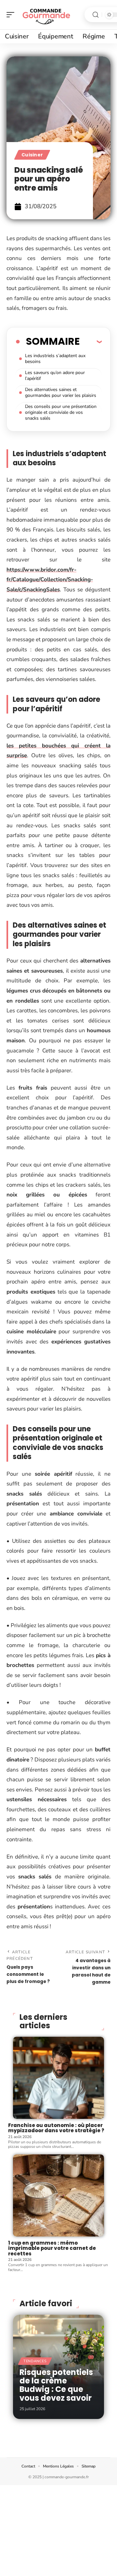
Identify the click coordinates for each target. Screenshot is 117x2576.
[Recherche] (96, 15)
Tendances (35, 2361)
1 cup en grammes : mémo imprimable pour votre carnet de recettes (52, 2248)
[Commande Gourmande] (47, 15)
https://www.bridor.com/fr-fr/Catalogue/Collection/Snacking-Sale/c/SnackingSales (50, 580)
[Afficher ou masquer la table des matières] (91, 341)
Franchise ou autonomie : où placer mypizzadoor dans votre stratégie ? (56, 2128)
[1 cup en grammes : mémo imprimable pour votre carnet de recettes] (58, 2195)
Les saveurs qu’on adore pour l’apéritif (55, 376)
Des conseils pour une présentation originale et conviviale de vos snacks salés (61, 412)
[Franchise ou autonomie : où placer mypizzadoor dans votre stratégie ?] (58, 2078)
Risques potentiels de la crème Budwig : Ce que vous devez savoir (56, 2385)
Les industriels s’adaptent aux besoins (55, 359)
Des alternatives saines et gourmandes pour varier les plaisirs (61, 392)
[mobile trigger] (12, 15)
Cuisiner (32, 155)
